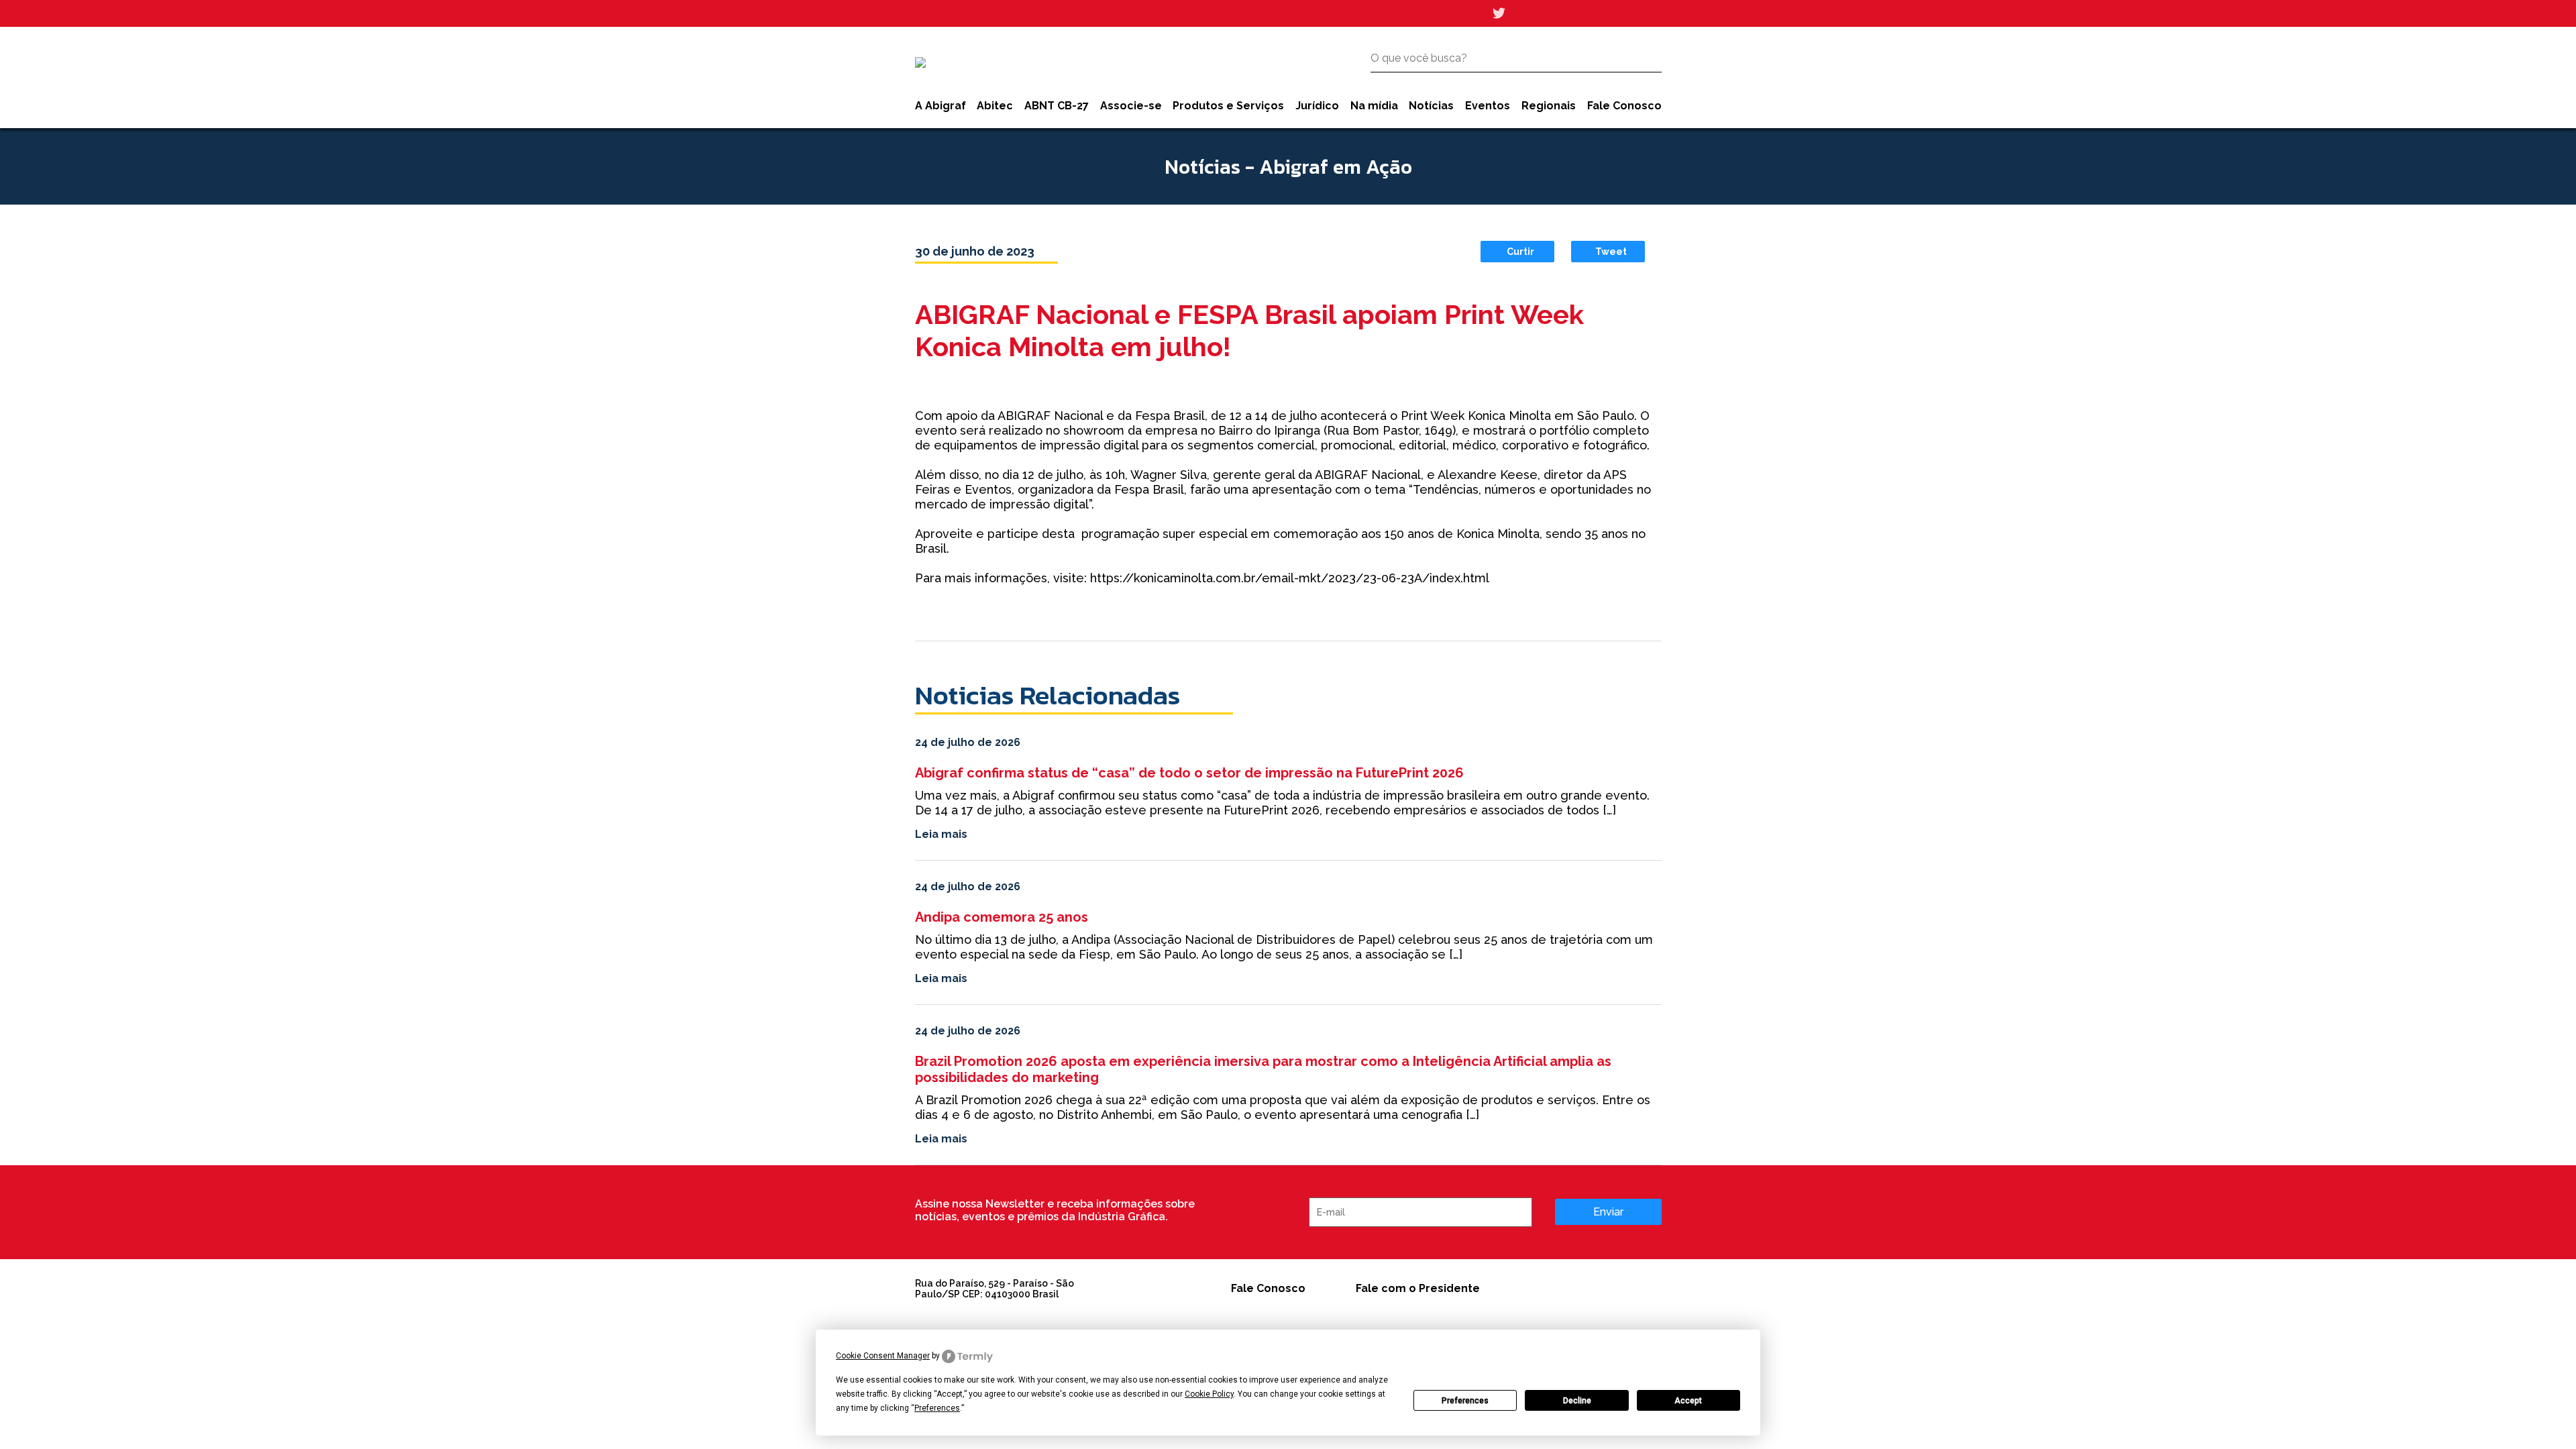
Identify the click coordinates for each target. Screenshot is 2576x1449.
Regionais (1549, 106)
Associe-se (1131, 106)
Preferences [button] (937, 1408)
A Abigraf (941, 106)
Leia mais (941, 834)
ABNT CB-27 (1057, 106)
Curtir (1520, 252)
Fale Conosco (1624, 106)
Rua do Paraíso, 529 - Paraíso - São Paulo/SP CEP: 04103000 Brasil (995, 1289)
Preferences (1465, 1401)
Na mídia (1374, 106)
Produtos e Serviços (1228, 106)
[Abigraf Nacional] (920, 62)
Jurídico (1317, 106)
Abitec (995, 106)
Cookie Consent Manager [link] (883, 1356)
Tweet (1611, 252)
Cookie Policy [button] (1209, 1394)
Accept (1688, 1401)
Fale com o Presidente (1418, 1288)
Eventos (1488, 106)
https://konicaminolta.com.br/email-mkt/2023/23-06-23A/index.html (1290, 578)
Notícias (1431, 106)
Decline (1577, 1401)
